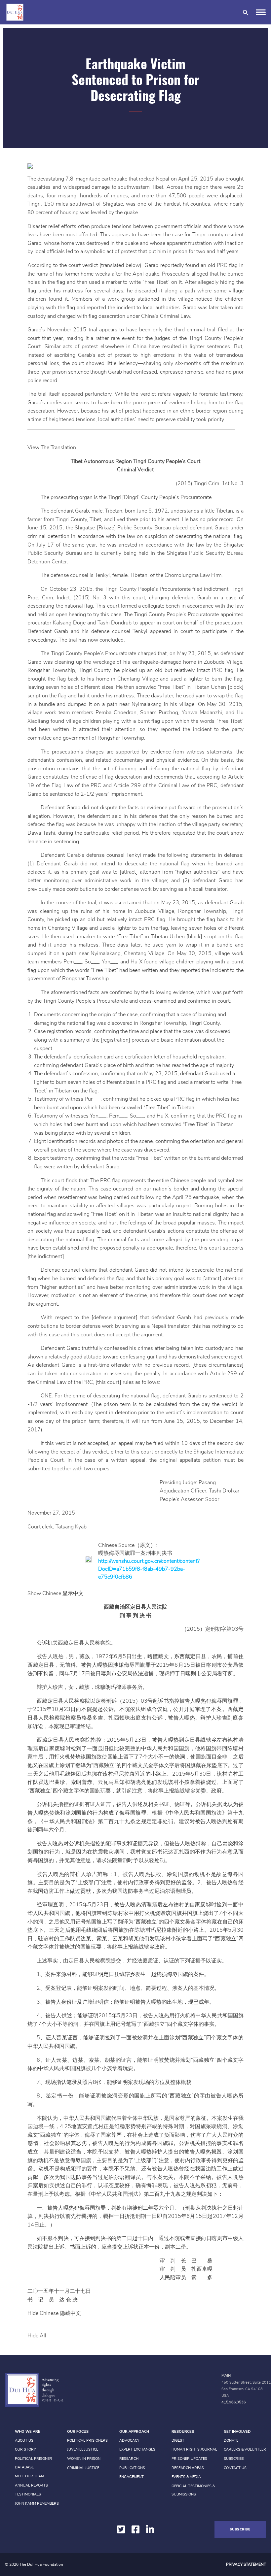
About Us (24, 2441)
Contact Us (235, 2468)
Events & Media (186, 2477)
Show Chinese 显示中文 (56, 1593)
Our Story (25, 2449)
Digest (178, 2441)
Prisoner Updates (189, 2459)
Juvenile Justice (83, 2449)
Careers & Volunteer (245, 2449)
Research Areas (188, 2468)
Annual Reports (31, 2485)
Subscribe (234, 2459)
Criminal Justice (83, 2468)
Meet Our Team (29, 2476)
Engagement (132, 2477)
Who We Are (28, 2432)
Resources (183, 2432)
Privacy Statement (246, 2564)
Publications (132, 2468)
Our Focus (78, 2432)
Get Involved (237, 2432)
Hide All (37, 2336)
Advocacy (129, 2441)
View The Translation (52, 448)
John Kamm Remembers (37, 2504)
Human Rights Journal (194, 2449)
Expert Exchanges (137, 2449)
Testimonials (28, 2494)
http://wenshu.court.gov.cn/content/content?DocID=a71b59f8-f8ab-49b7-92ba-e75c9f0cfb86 (149, 1569)
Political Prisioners (87, 2441)
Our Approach (134, 2432)
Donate (231, 2441)
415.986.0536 (234, 2402)
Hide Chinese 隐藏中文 (54, 2313)
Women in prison (84, 2459)
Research (129, 2459)
